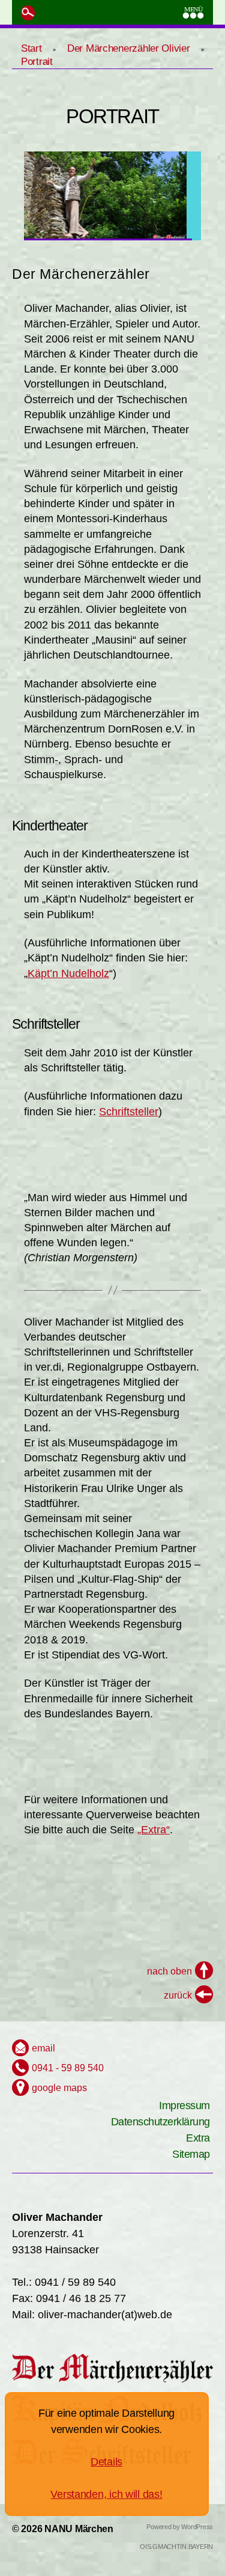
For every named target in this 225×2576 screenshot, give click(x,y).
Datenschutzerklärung (160, 2122)
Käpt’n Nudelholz (68, 973)
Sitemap (191, 2154)
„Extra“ (154, 1830)
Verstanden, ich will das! (106, 2494)
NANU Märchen (79, 2529)
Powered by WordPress (180, 2527)
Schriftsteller (129, 1112)
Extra (198, 2138)
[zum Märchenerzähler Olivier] (112, 2368)
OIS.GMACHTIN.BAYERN (176, 2547)
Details (106, 2462)
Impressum (184, 2106)
